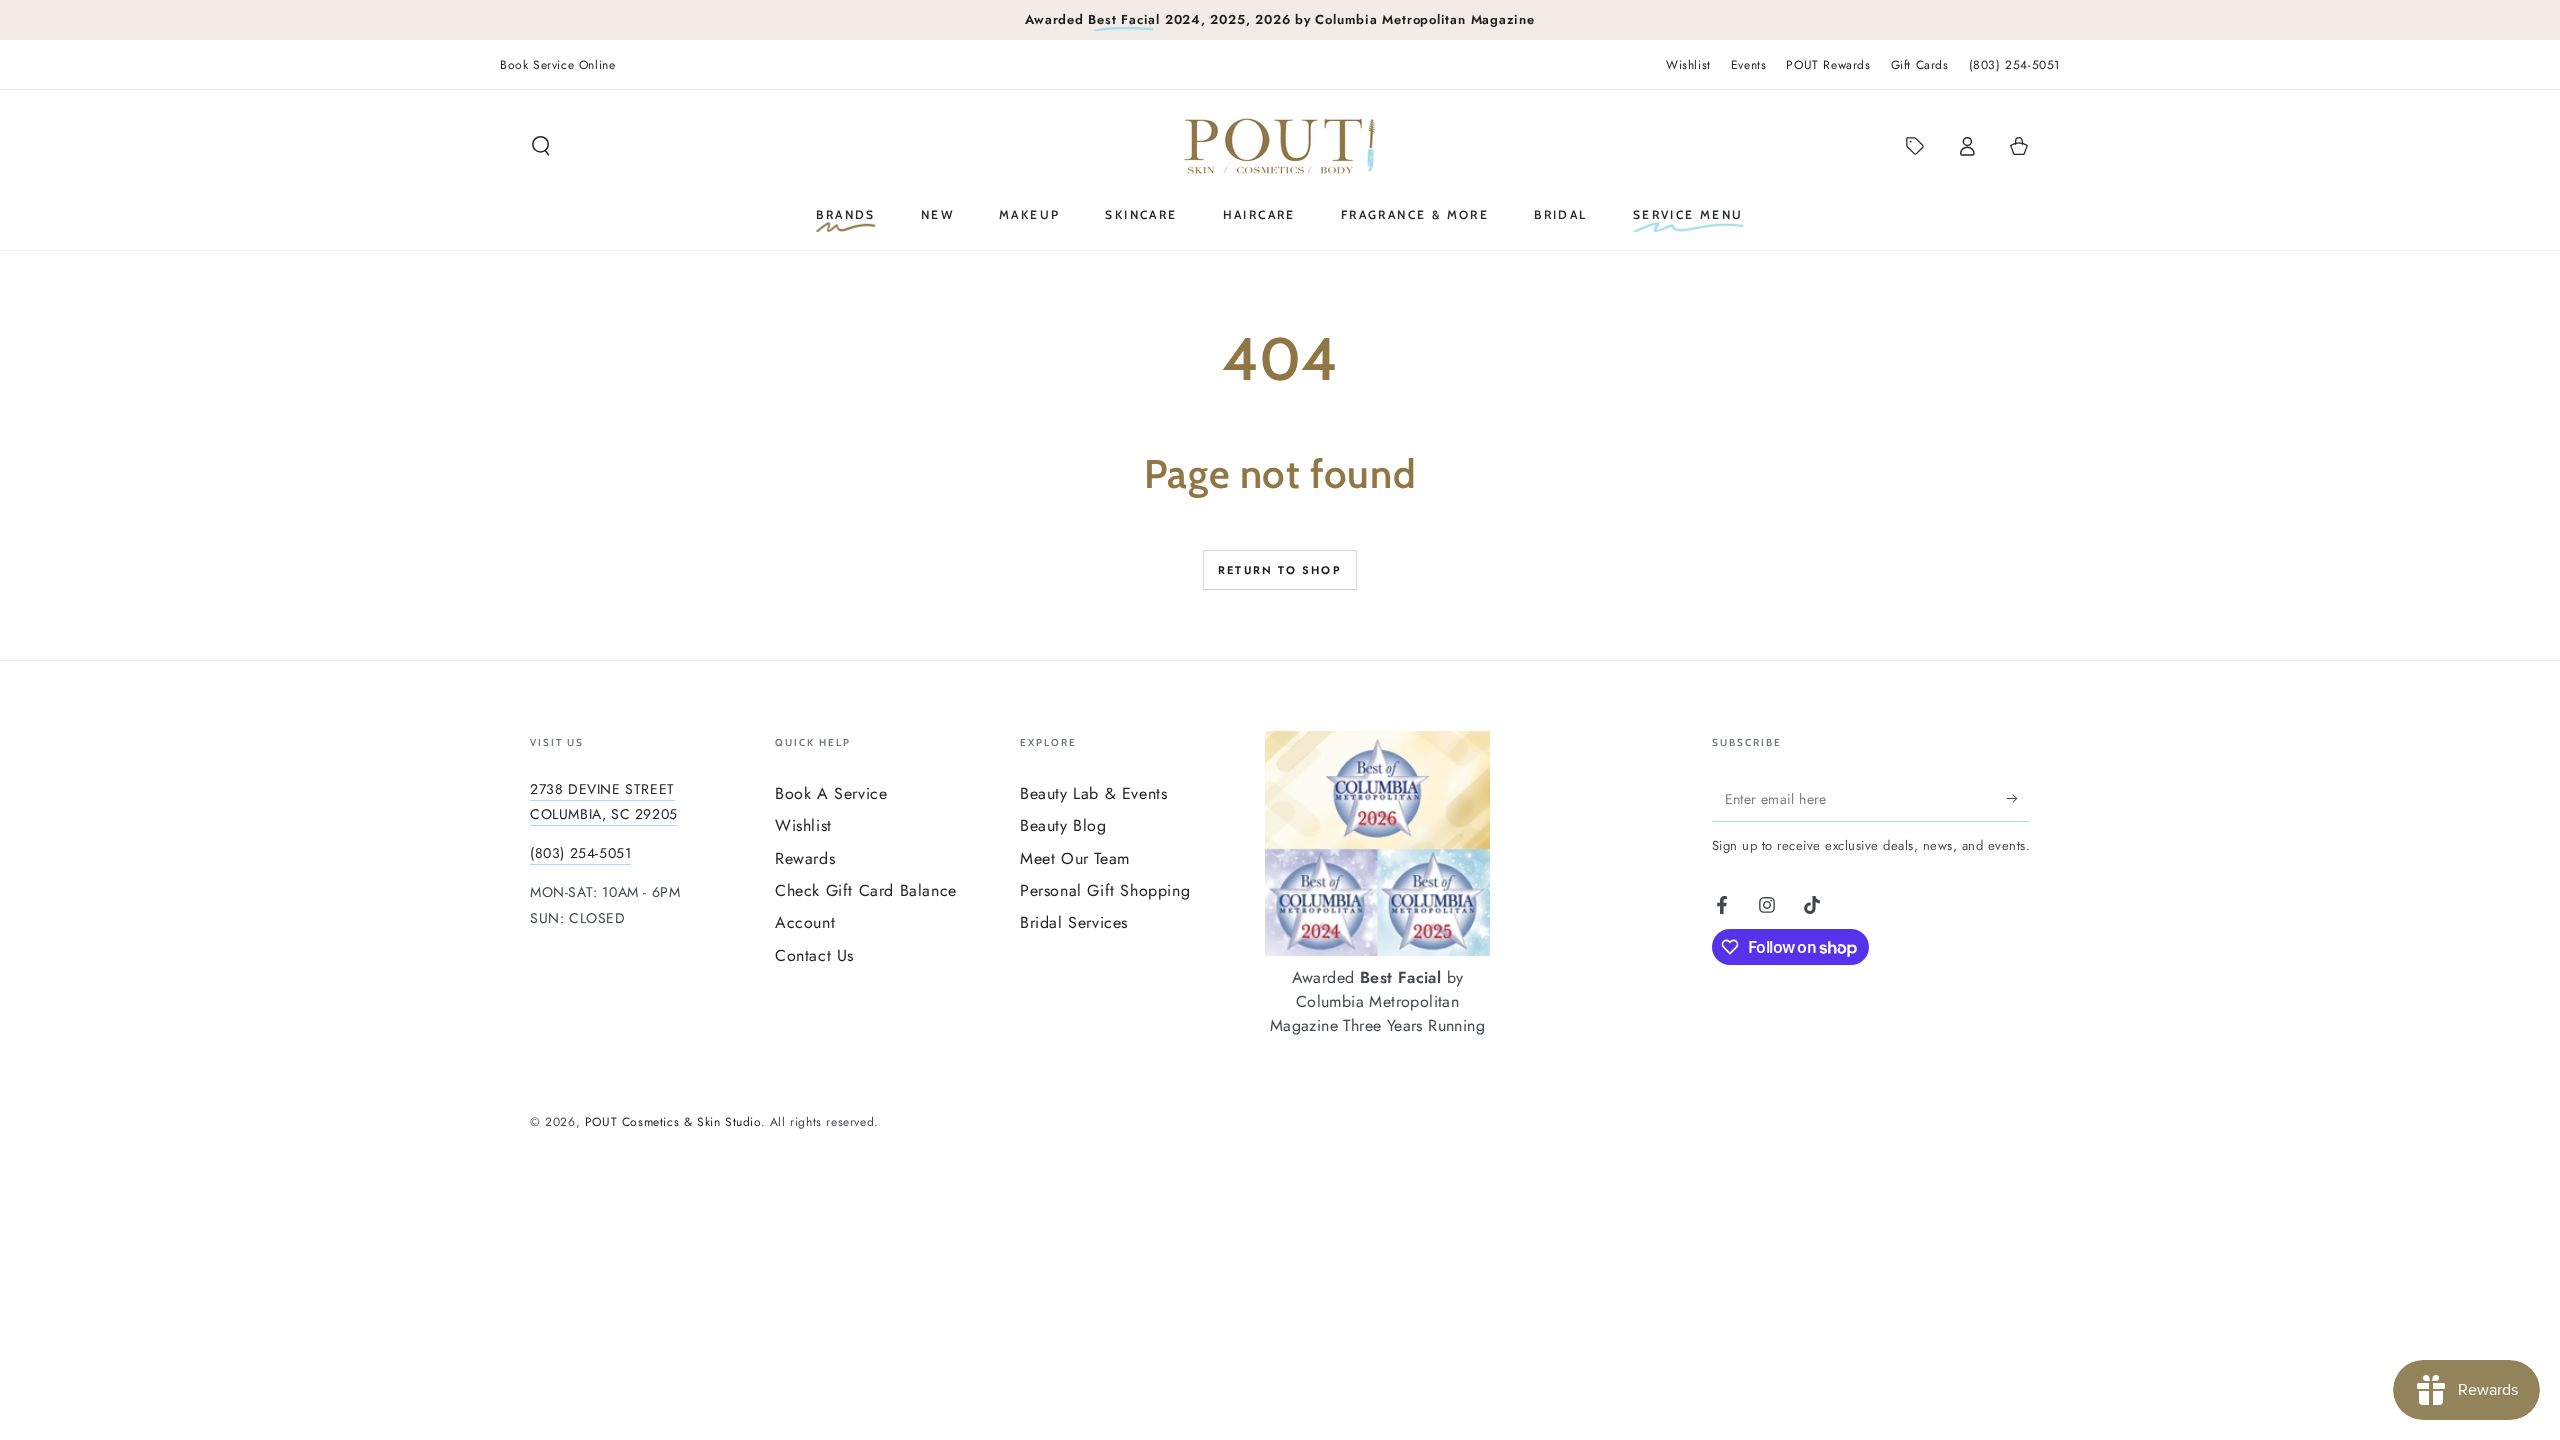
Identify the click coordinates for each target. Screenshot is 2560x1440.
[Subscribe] (2018, 799)
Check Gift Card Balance (866, 890)
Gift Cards (1920, 65)
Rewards (805, 858)
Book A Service (831, 793)
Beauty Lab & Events (1093, 793)
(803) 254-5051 (2014, 65)
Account (805, 922)
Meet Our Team (1075, 858)
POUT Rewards (1828, 65)
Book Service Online (557, 65)
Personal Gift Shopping (1105, 890)
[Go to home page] (1280, 146)
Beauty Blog (1063, 825)
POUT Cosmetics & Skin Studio (673, 1122)
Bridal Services (1074, 922)
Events (1749, 65)
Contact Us (814, 955)
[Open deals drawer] (1915, 146)
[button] (541, 146)
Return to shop (1280, 570)
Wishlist (1688, 65)
